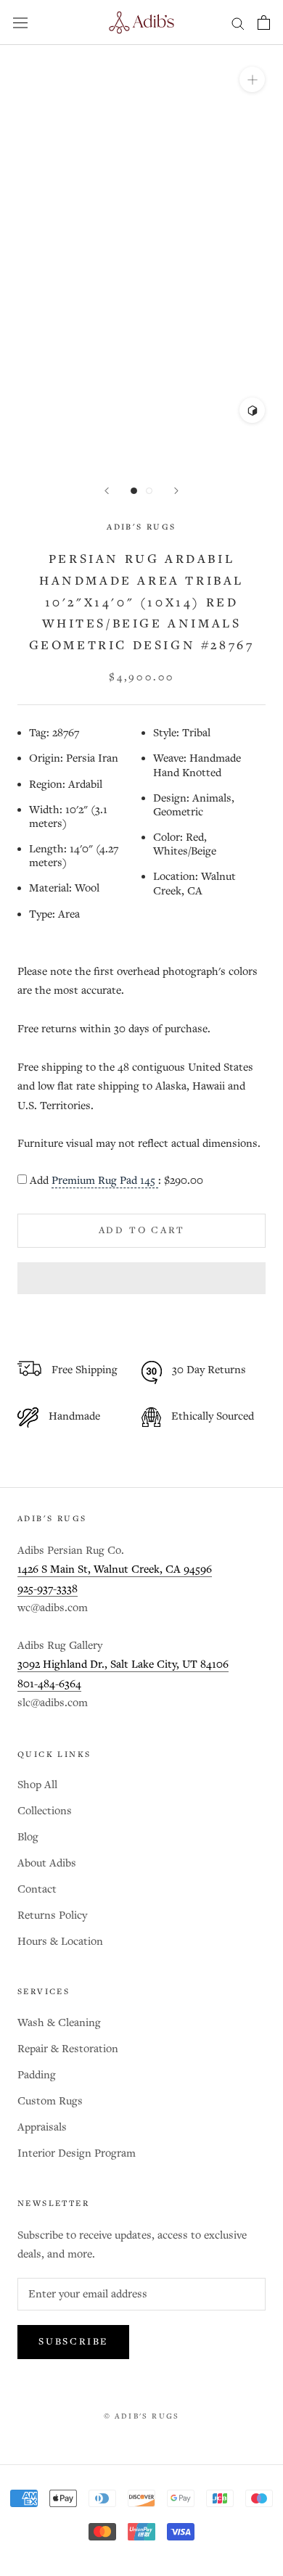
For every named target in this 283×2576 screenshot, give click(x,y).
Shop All (37, 1785)
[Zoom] (252, 79)
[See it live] (252, 410)
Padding (37, 2075)
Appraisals (42, 2127)
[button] (141, 1278)
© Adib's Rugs (142, 2416)
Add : (116, 1181)
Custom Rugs (50, 2101)
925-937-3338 (48, 1589)
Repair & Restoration (68, 2049)
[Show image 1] (134, 491)
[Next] (176, 491)
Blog (28, 1837)
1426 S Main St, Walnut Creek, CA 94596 (115, 1569)
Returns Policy (52, 1915)
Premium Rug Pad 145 (105, 1181)
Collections (45, 1811)
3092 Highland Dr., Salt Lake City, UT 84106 (123, 1664)
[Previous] (107, 491)
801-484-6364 (49, 1684)
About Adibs (47, 1863)
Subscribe (73, 2342)
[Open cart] (264, 22)
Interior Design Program (77, 2153)
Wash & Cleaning (59, 2023)
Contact (37, 1889)
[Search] (238, 23)
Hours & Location (60, 1942)
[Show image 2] (149, 491)
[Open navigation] (20, 22)
